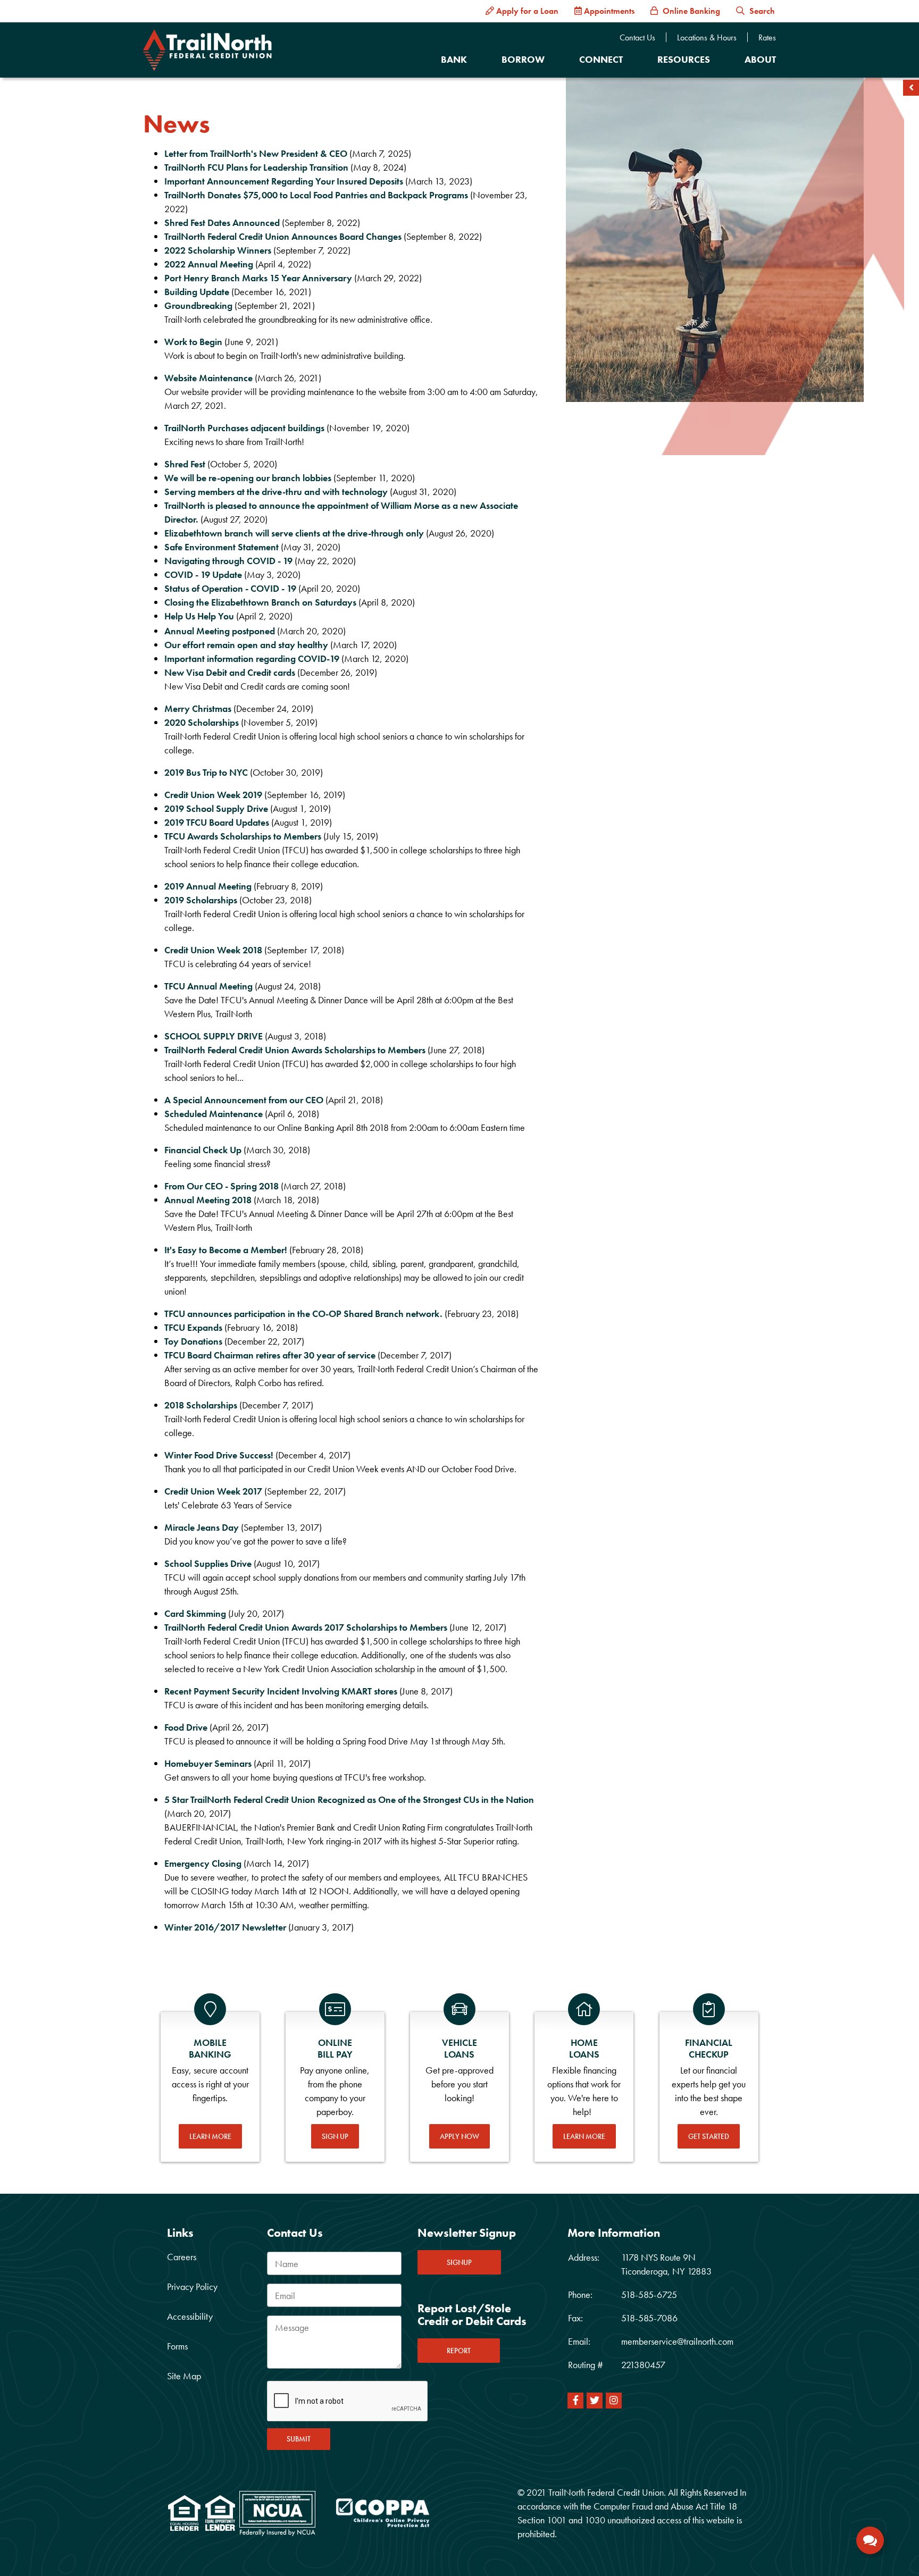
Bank (454, 59)
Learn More (210, 2136)
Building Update (197, 292)
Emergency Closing (203, 1863)
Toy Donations (193, 1341)
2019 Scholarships (201, 900)
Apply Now (459, 2136)
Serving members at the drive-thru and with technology (276, 492)
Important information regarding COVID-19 (252, 658)
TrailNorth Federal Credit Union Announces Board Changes (284, 236)
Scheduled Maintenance (214, 1114)
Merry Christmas (198, 708)
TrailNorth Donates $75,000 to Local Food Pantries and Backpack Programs (316, 195)
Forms (177, 2346)
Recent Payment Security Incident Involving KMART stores (281, 1691)
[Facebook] (575, 2401)
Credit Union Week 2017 (213, 1491)
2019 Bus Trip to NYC (206, 772)
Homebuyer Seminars (208, 1763)
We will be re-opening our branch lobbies (248, 478)
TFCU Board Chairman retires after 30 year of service (270, 1355)
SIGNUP (459, 2262)
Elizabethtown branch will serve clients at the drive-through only (294, 533)
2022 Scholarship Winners (218, 250)
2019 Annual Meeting (208, 886)
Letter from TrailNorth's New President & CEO (256, 153)
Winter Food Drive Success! (219, 1455)
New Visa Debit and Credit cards (230, 672)
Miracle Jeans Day (202, 1527)
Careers (182, 2257)
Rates (767, 38)
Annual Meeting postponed (220, 631)
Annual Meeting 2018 (208, 1200)
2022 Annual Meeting (209, 264)
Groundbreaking (198, 305)
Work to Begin (193, 342)
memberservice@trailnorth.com (677, 2341)
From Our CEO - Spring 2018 (222, 1186)
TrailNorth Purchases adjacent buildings (244, 428)
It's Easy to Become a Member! (226, 1250)
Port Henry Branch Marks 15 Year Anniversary (258, 278)
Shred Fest (186, 464)
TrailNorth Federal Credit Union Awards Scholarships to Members (295, 1050)
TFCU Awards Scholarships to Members (243, 836)
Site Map (184, 2376)
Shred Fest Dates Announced (222, 223)
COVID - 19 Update (203, 574)
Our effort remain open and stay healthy (246, 645)
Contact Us (637, 38)
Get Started (709, 2136)
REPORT (459, 2351)
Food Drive (186, 1727)
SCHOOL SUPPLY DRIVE (214, 1036)
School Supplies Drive (208, 1563)
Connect (601, 59)
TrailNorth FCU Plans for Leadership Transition (256, 167)
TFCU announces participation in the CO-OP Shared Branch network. (303, 1314)
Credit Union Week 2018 (213, 950)
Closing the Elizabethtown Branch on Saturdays (260, 602)
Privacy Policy (192, 2286)
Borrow (523, 59)
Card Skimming (195, 1613)
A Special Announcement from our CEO (244, 1100)
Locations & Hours (707, 38)
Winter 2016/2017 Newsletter (225, 1927)
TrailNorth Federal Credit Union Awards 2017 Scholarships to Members (306, 1627)
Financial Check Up (203, 1150)
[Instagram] (614, 2401)
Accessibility (190, 2316)
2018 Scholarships (201, 1405)
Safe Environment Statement (222, 547)
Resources (684, 59)
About (760, 59)
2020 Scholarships (202, 722)
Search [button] (761, 11)
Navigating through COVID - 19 (228, 561)
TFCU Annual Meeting (208, 986)
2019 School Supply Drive (216, 808)
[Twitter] (595, 2401)
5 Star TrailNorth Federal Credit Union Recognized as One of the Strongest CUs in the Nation (349, 1799)
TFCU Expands (193, 1327)
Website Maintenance (210, 378)
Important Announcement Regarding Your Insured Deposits (284, 181)
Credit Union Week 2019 (213, 795)
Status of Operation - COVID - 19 (230, 588)
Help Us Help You (199, 616)
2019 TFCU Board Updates (217, 822)
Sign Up (335, 2136)
